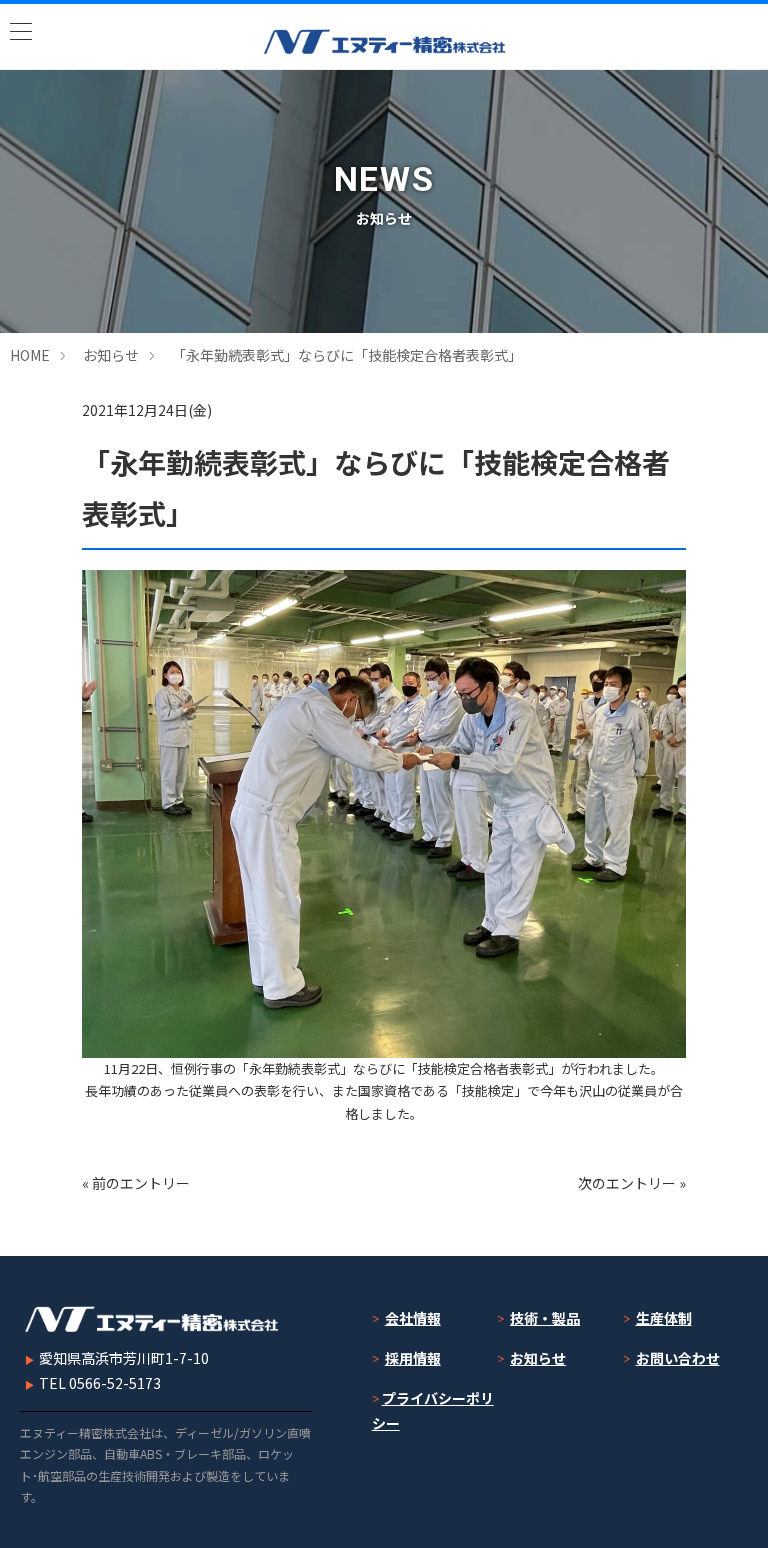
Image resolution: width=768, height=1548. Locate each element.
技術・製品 (545, 1318)
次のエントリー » (632, 1183)
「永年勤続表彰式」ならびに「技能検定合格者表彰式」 (347, 355)
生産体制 (664, 1318)
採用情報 (413, 1358)
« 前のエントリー (136, 1183)
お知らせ (111, 355)
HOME (30, 355)
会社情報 (413, 1318)
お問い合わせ (678, 1358)
